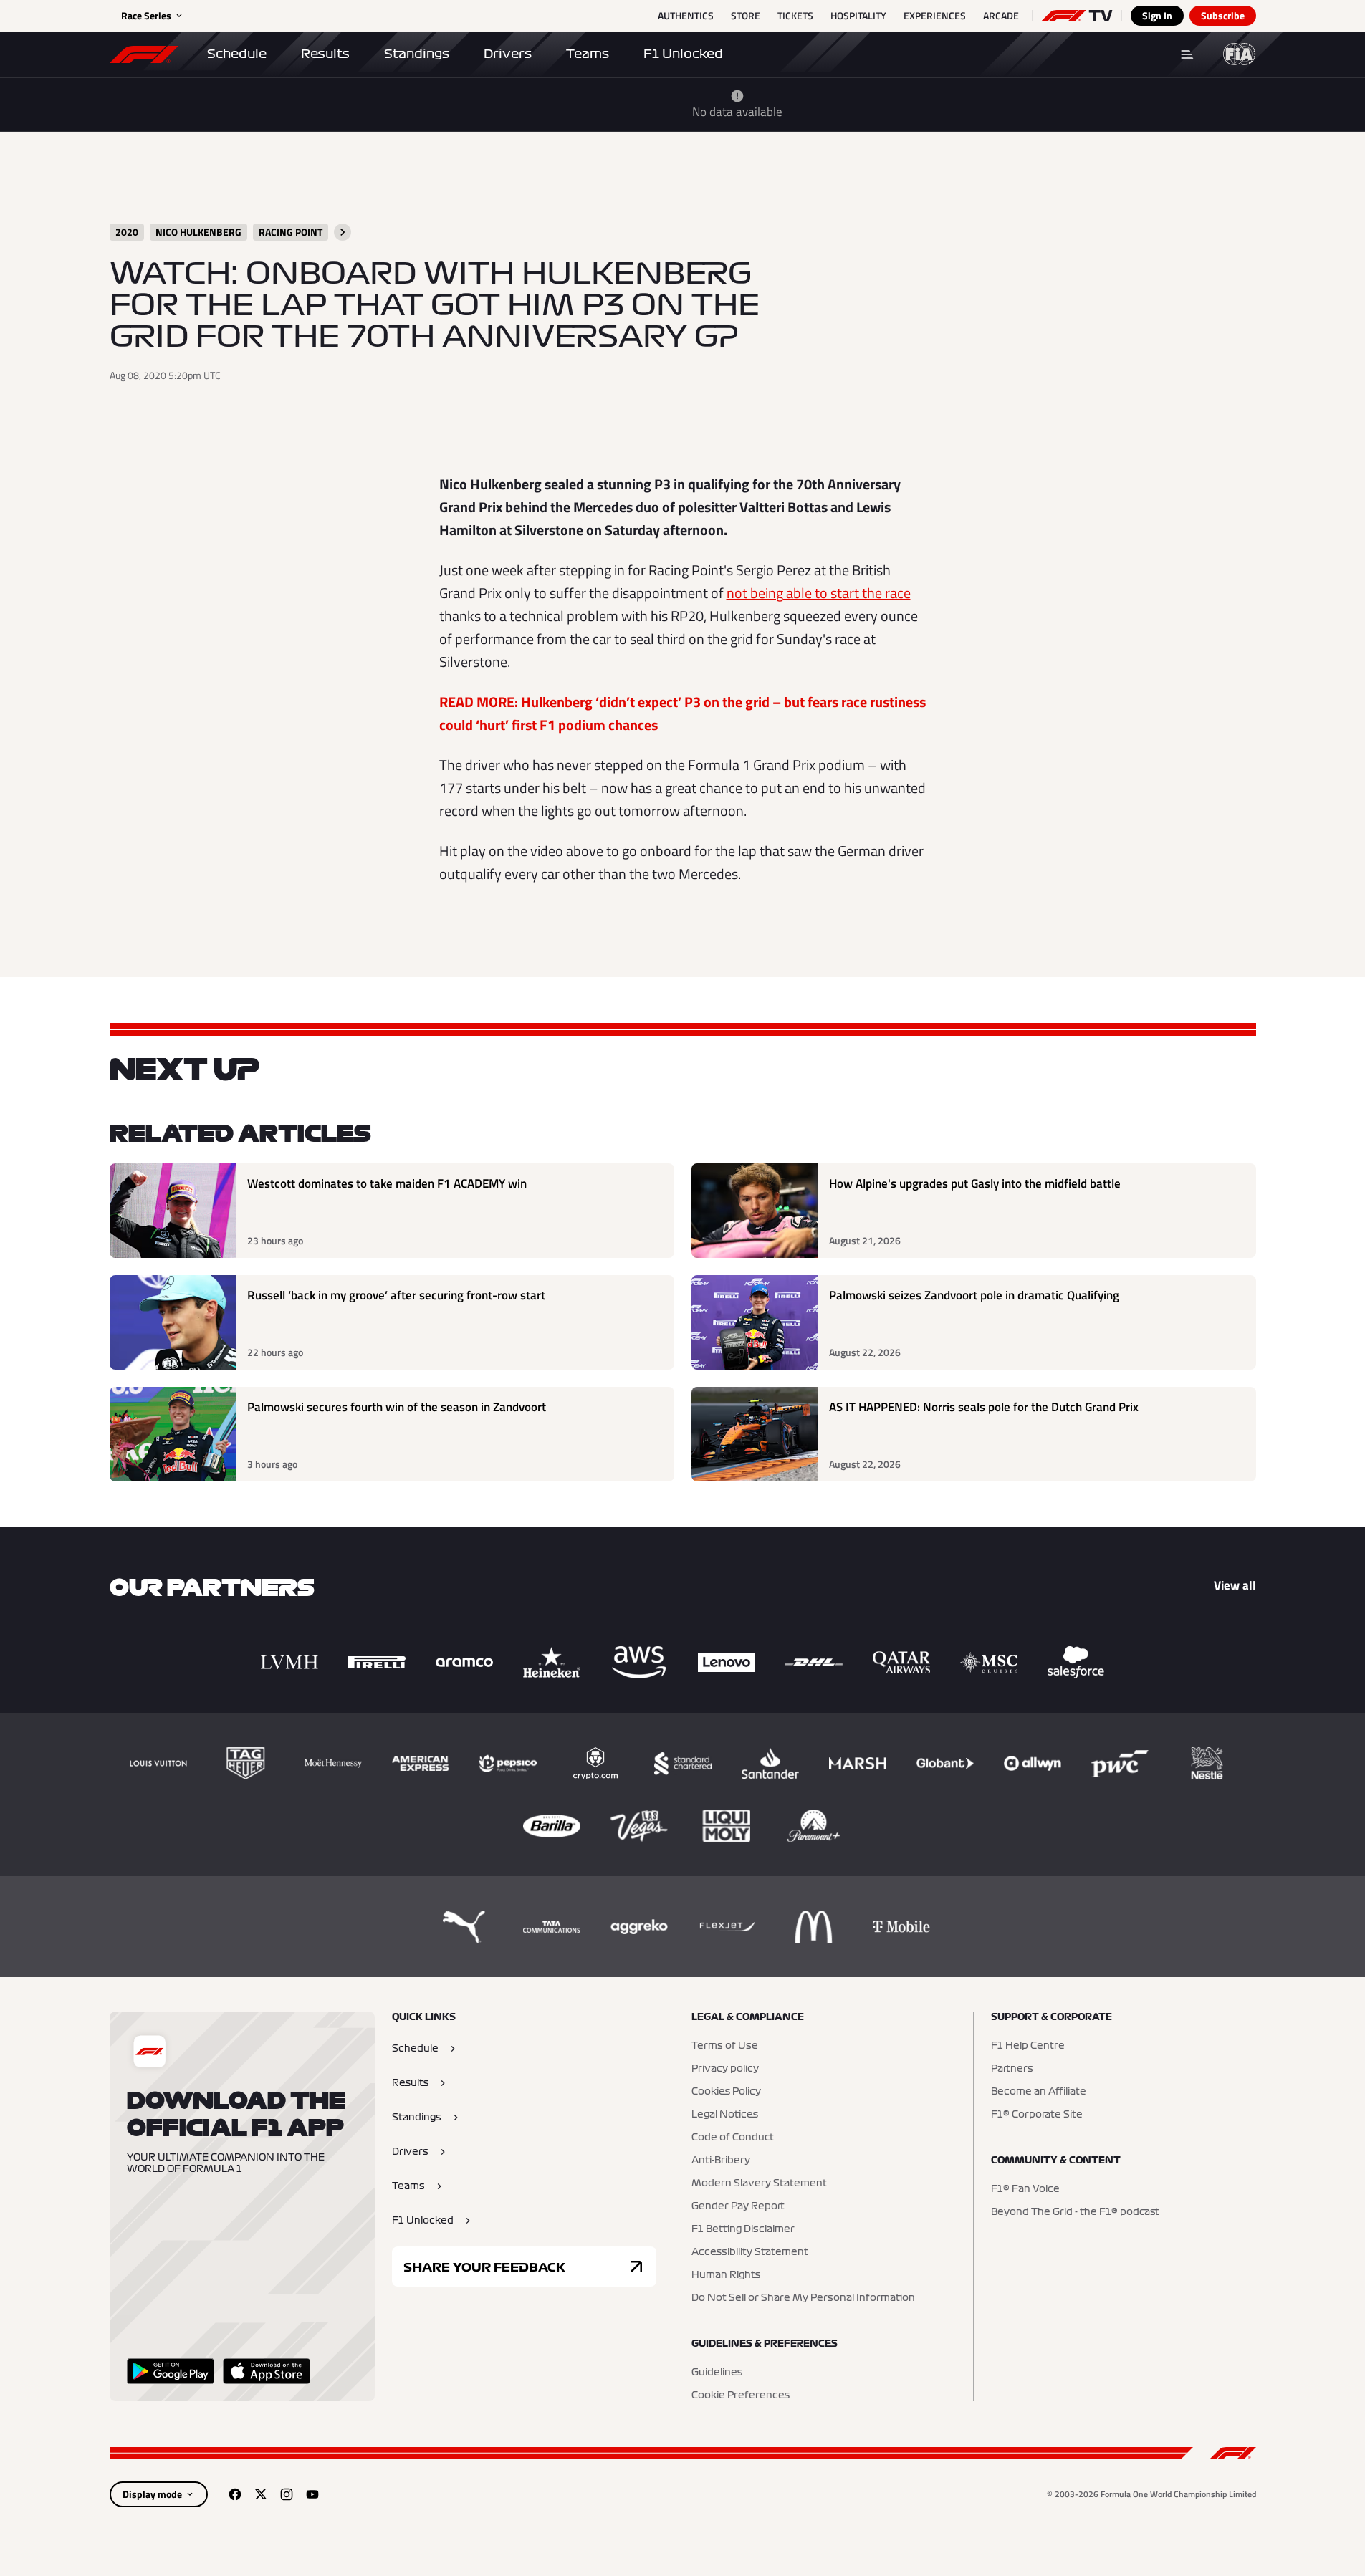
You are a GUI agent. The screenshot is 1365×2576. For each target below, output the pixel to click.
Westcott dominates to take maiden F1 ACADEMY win (387, 1184)
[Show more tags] (343, 232)
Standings (417, 54)
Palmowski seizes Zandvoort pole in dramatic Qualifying (974, 1296)
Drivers (508, 54)
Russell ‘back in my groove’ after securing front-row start (396, 1296)
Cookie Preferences (741, 2395)
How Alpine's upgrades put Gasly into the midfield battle (975, 1184)
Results (325, 54)
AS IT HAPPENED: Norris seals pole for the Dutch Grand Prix (984, 1407)
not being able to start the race (819, 593)
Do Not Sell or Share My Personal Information (803, 2298)
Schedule (237, 54)
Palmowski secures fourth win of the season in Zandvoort (397, 1407)
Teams (588, 54)
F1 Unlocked (683, 54)
